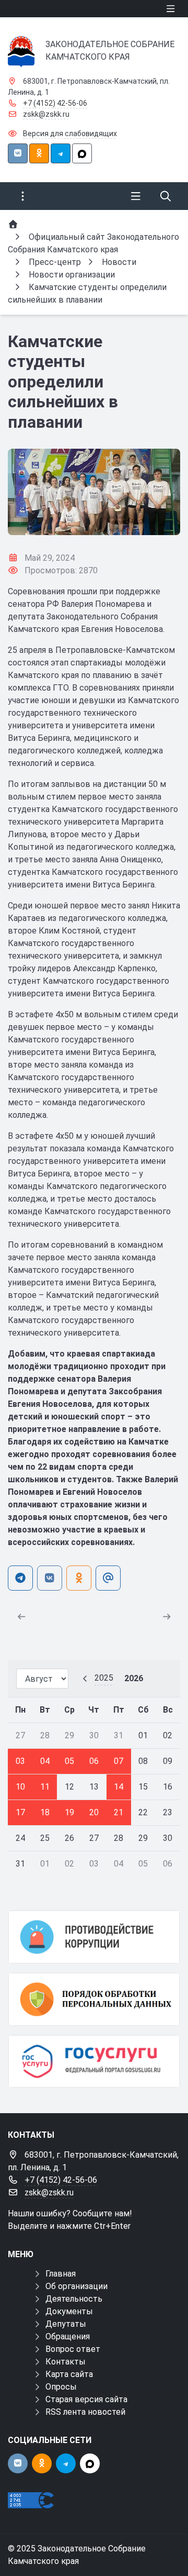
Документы (69, 2311)
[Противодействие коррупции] (94, 1937)
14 (119, 1787)
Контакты (66, 2362)
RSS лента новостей (85, 2412)
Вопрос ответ (73, 2349)
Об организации (77, 2286)
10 (20, 1787)
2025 (104, 1678)
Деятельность (74, 2299)
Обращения (68, 2336)
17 (20, 1812)
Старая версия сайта (86, 2399)
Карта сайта (69, 2374)
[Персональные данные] (94, 1999)
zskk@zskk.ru (46, 114)
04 (45, 1761)
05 (69, 1761)
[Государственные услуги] (94, 2062)
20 (94, 1812)
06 (94, 1761)
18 (45, 1812)
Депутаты (66, 2324)
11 (45, 1787)
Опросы (61, 2387)
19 (69, 1812)
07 (119, 1761)
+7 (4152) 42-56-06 (55, 103)
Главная (61, 2274)
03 (20, 1761)
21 (119, 1812)
